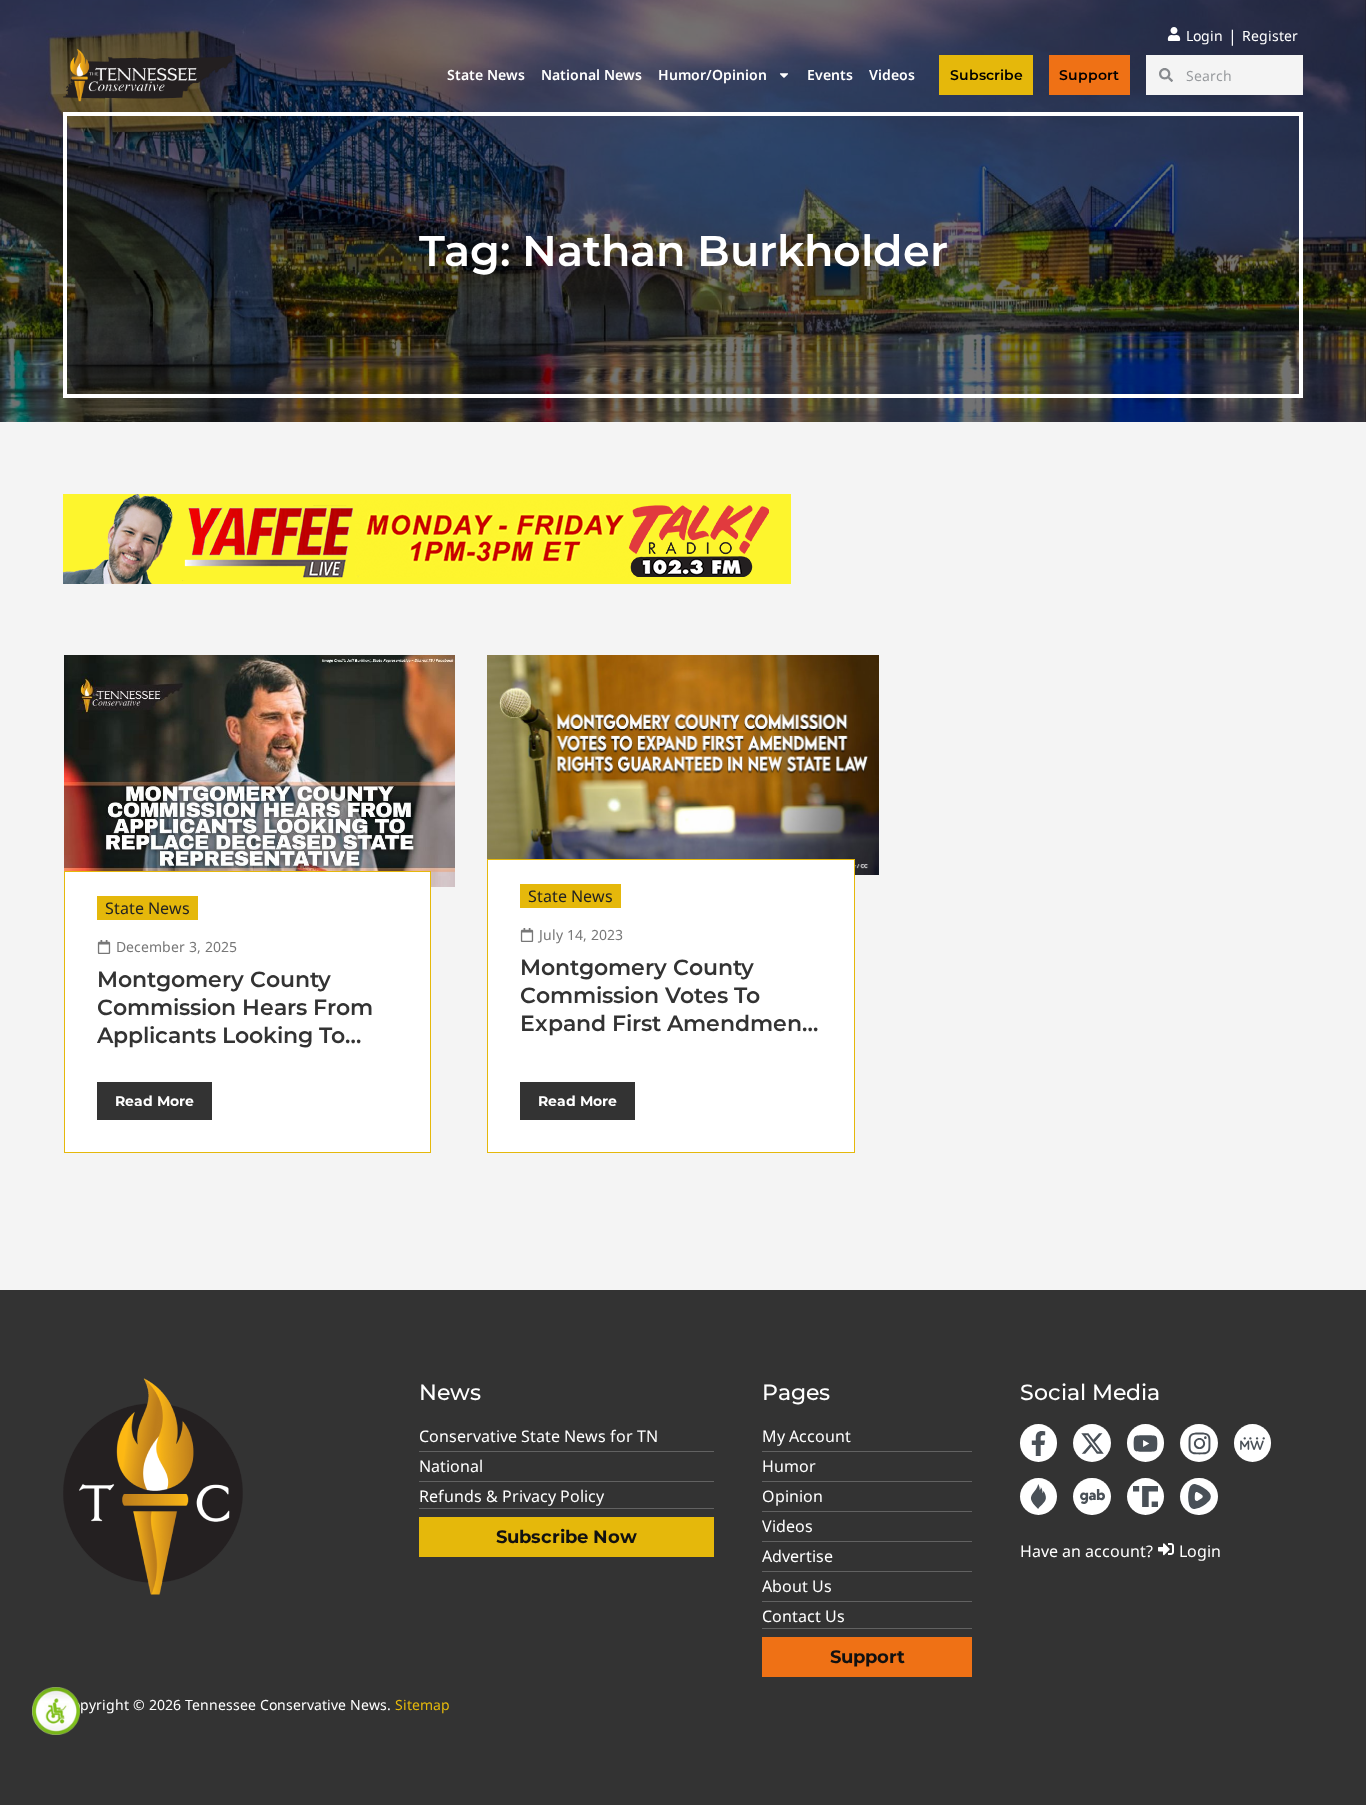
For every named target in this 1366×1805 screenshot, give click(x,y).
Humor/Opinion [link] (712, 74)
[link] (56, 1711)
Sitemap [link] (422, 1704)
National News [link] (591, 74)
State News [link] (486, 74)
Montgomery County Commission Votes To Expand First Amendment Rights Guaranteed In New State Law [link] (668, 1023)
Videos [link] (892, 74)
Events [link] (830, 74)
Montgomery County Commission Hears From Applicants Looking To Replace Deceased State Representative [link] (235, 1035)
